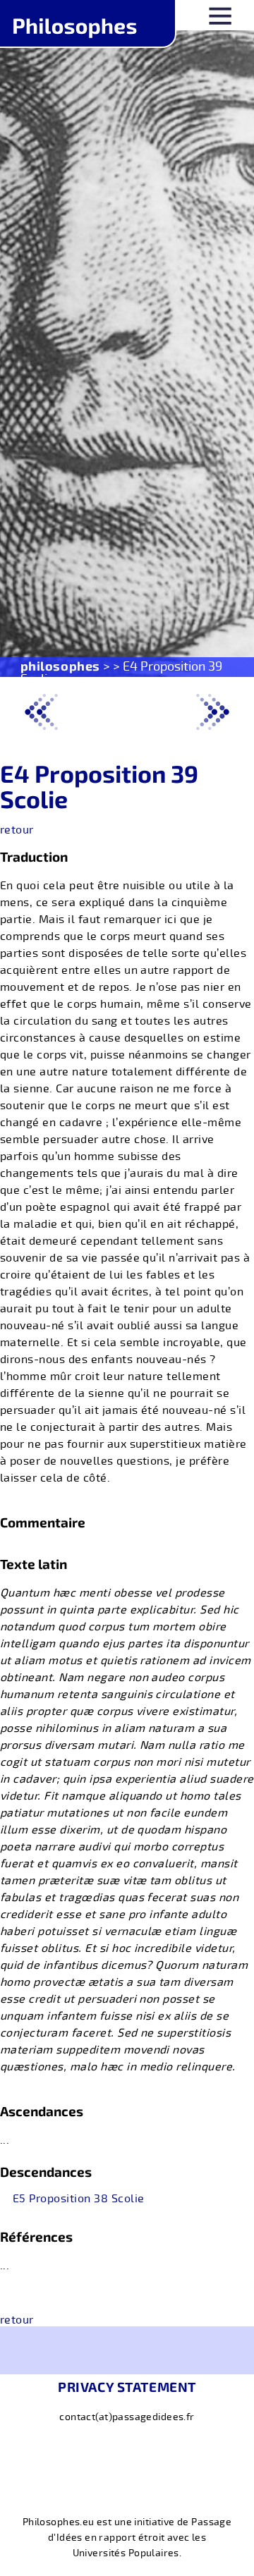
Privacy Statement (127, 2387)
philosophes (60, 666)
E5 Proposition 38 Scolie (79, 2199)
